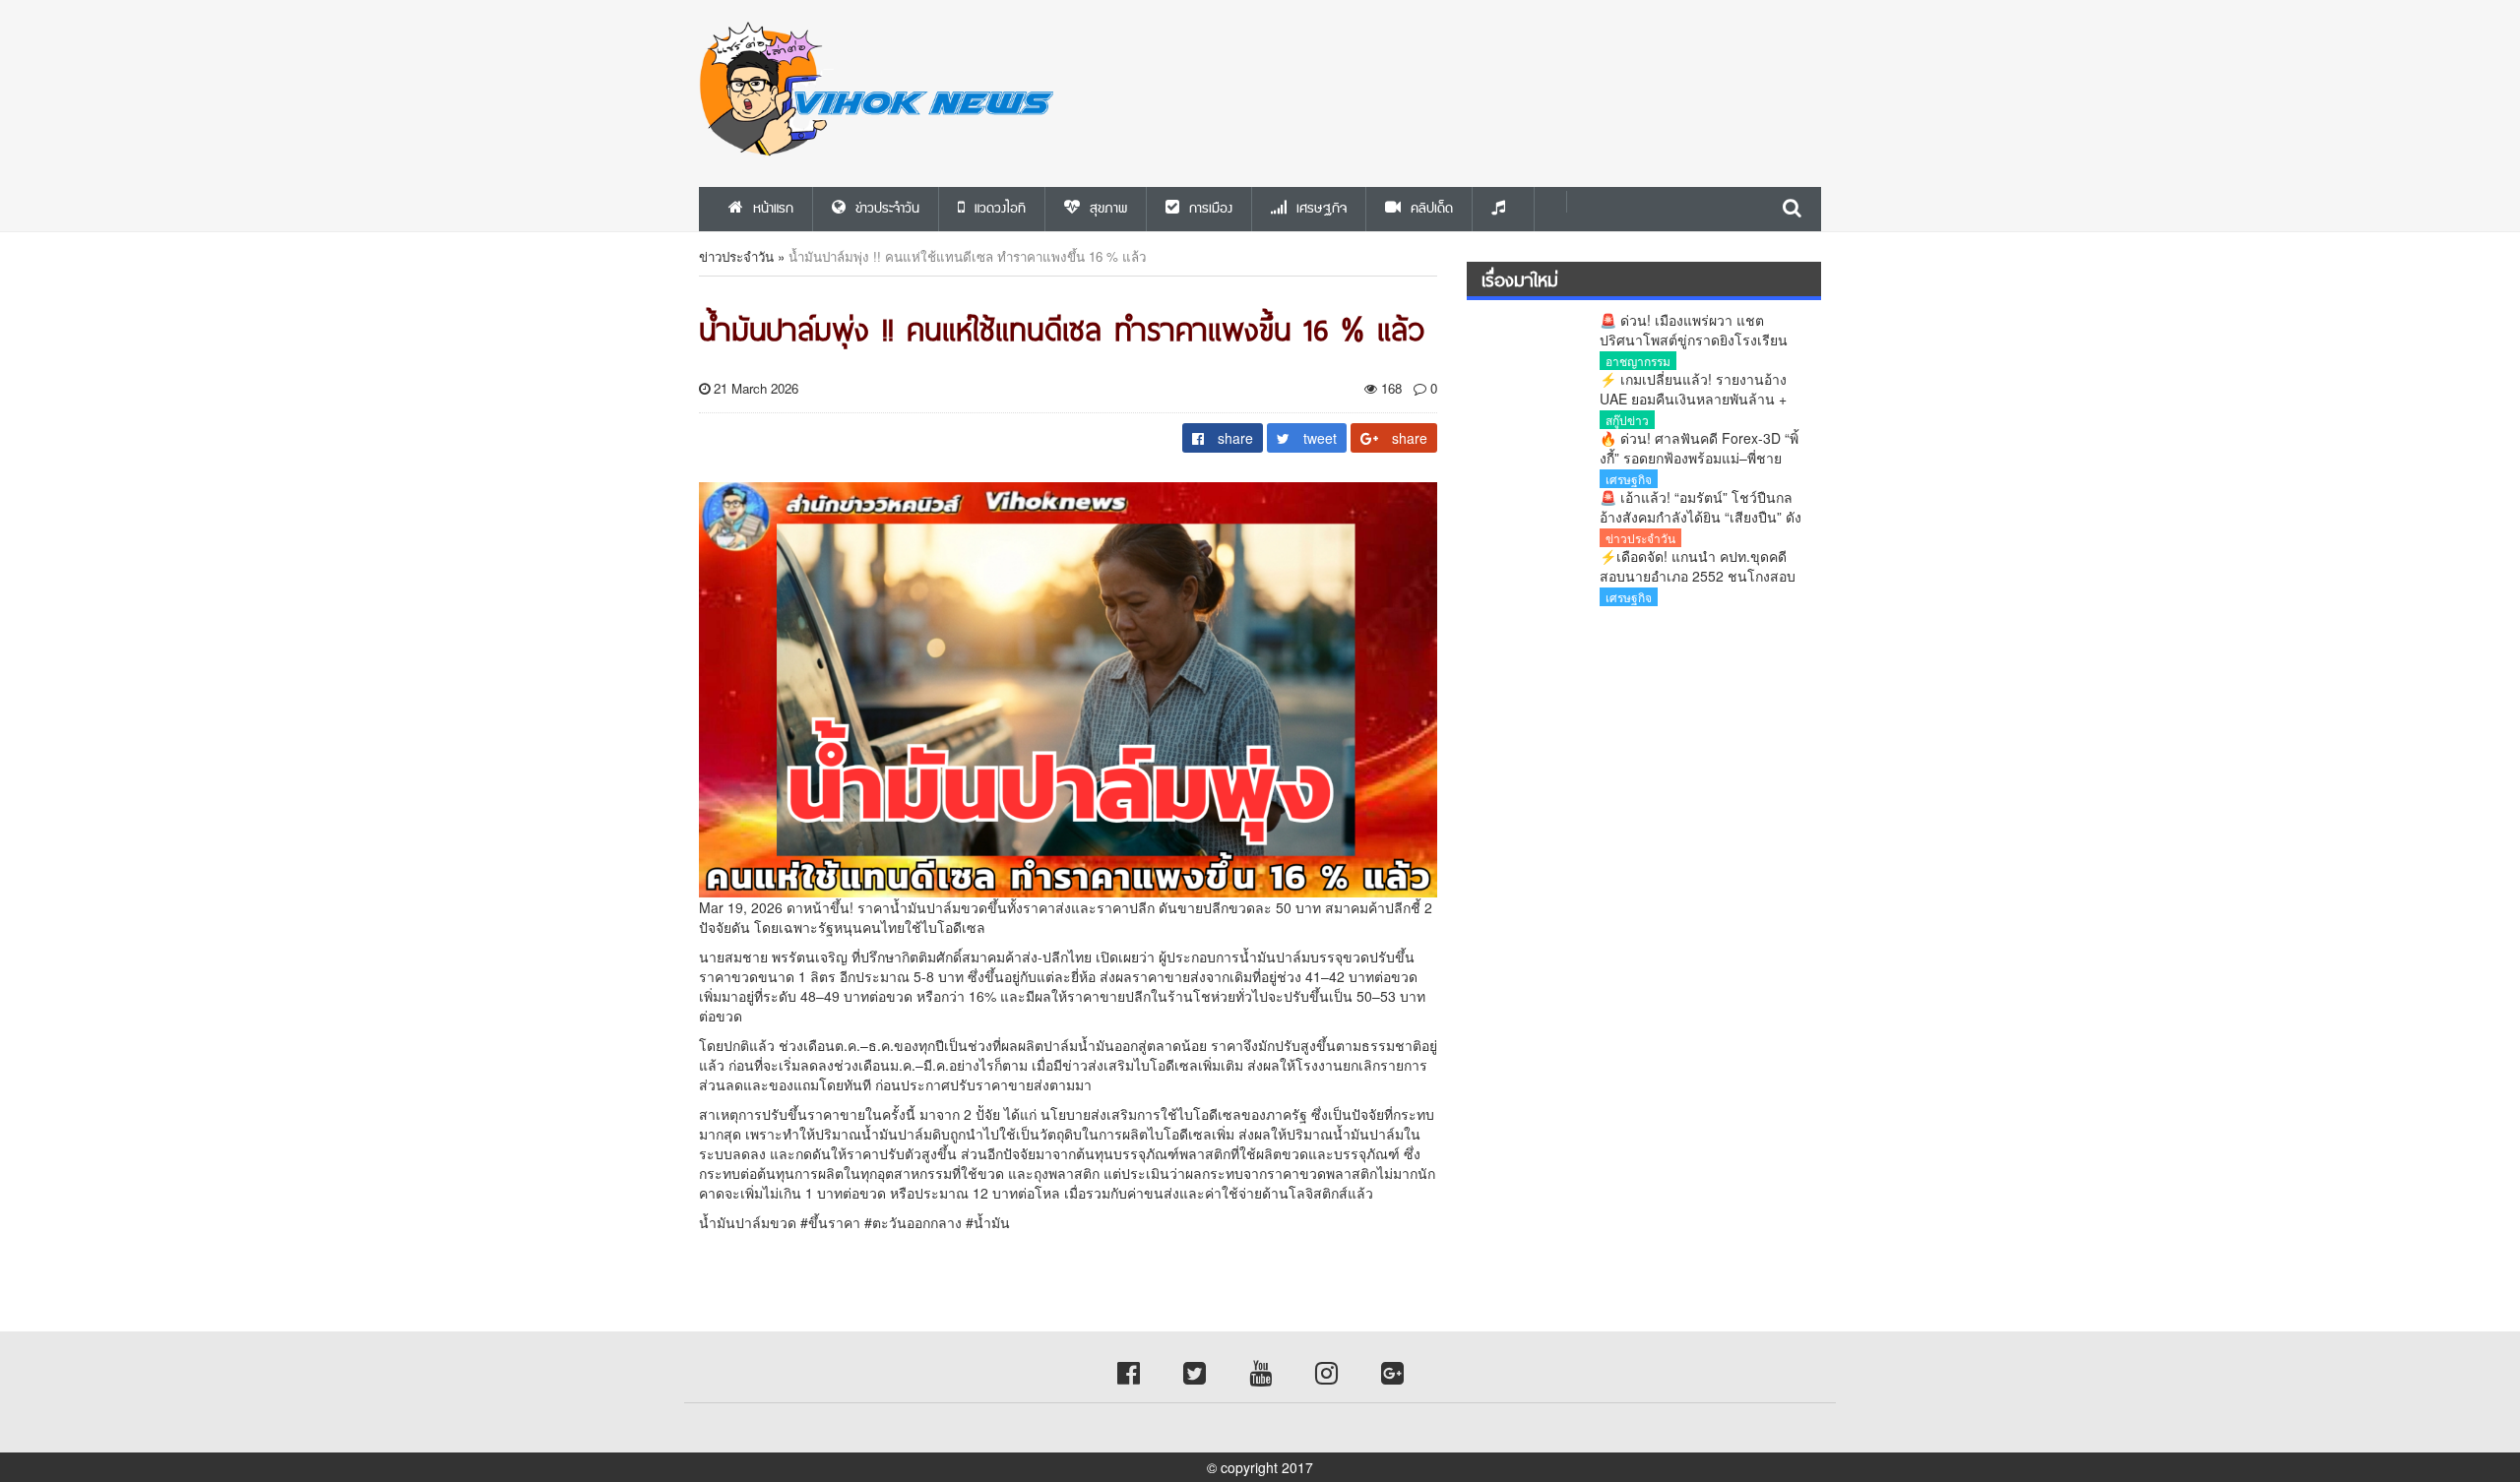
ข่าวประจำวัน (736, 256)
